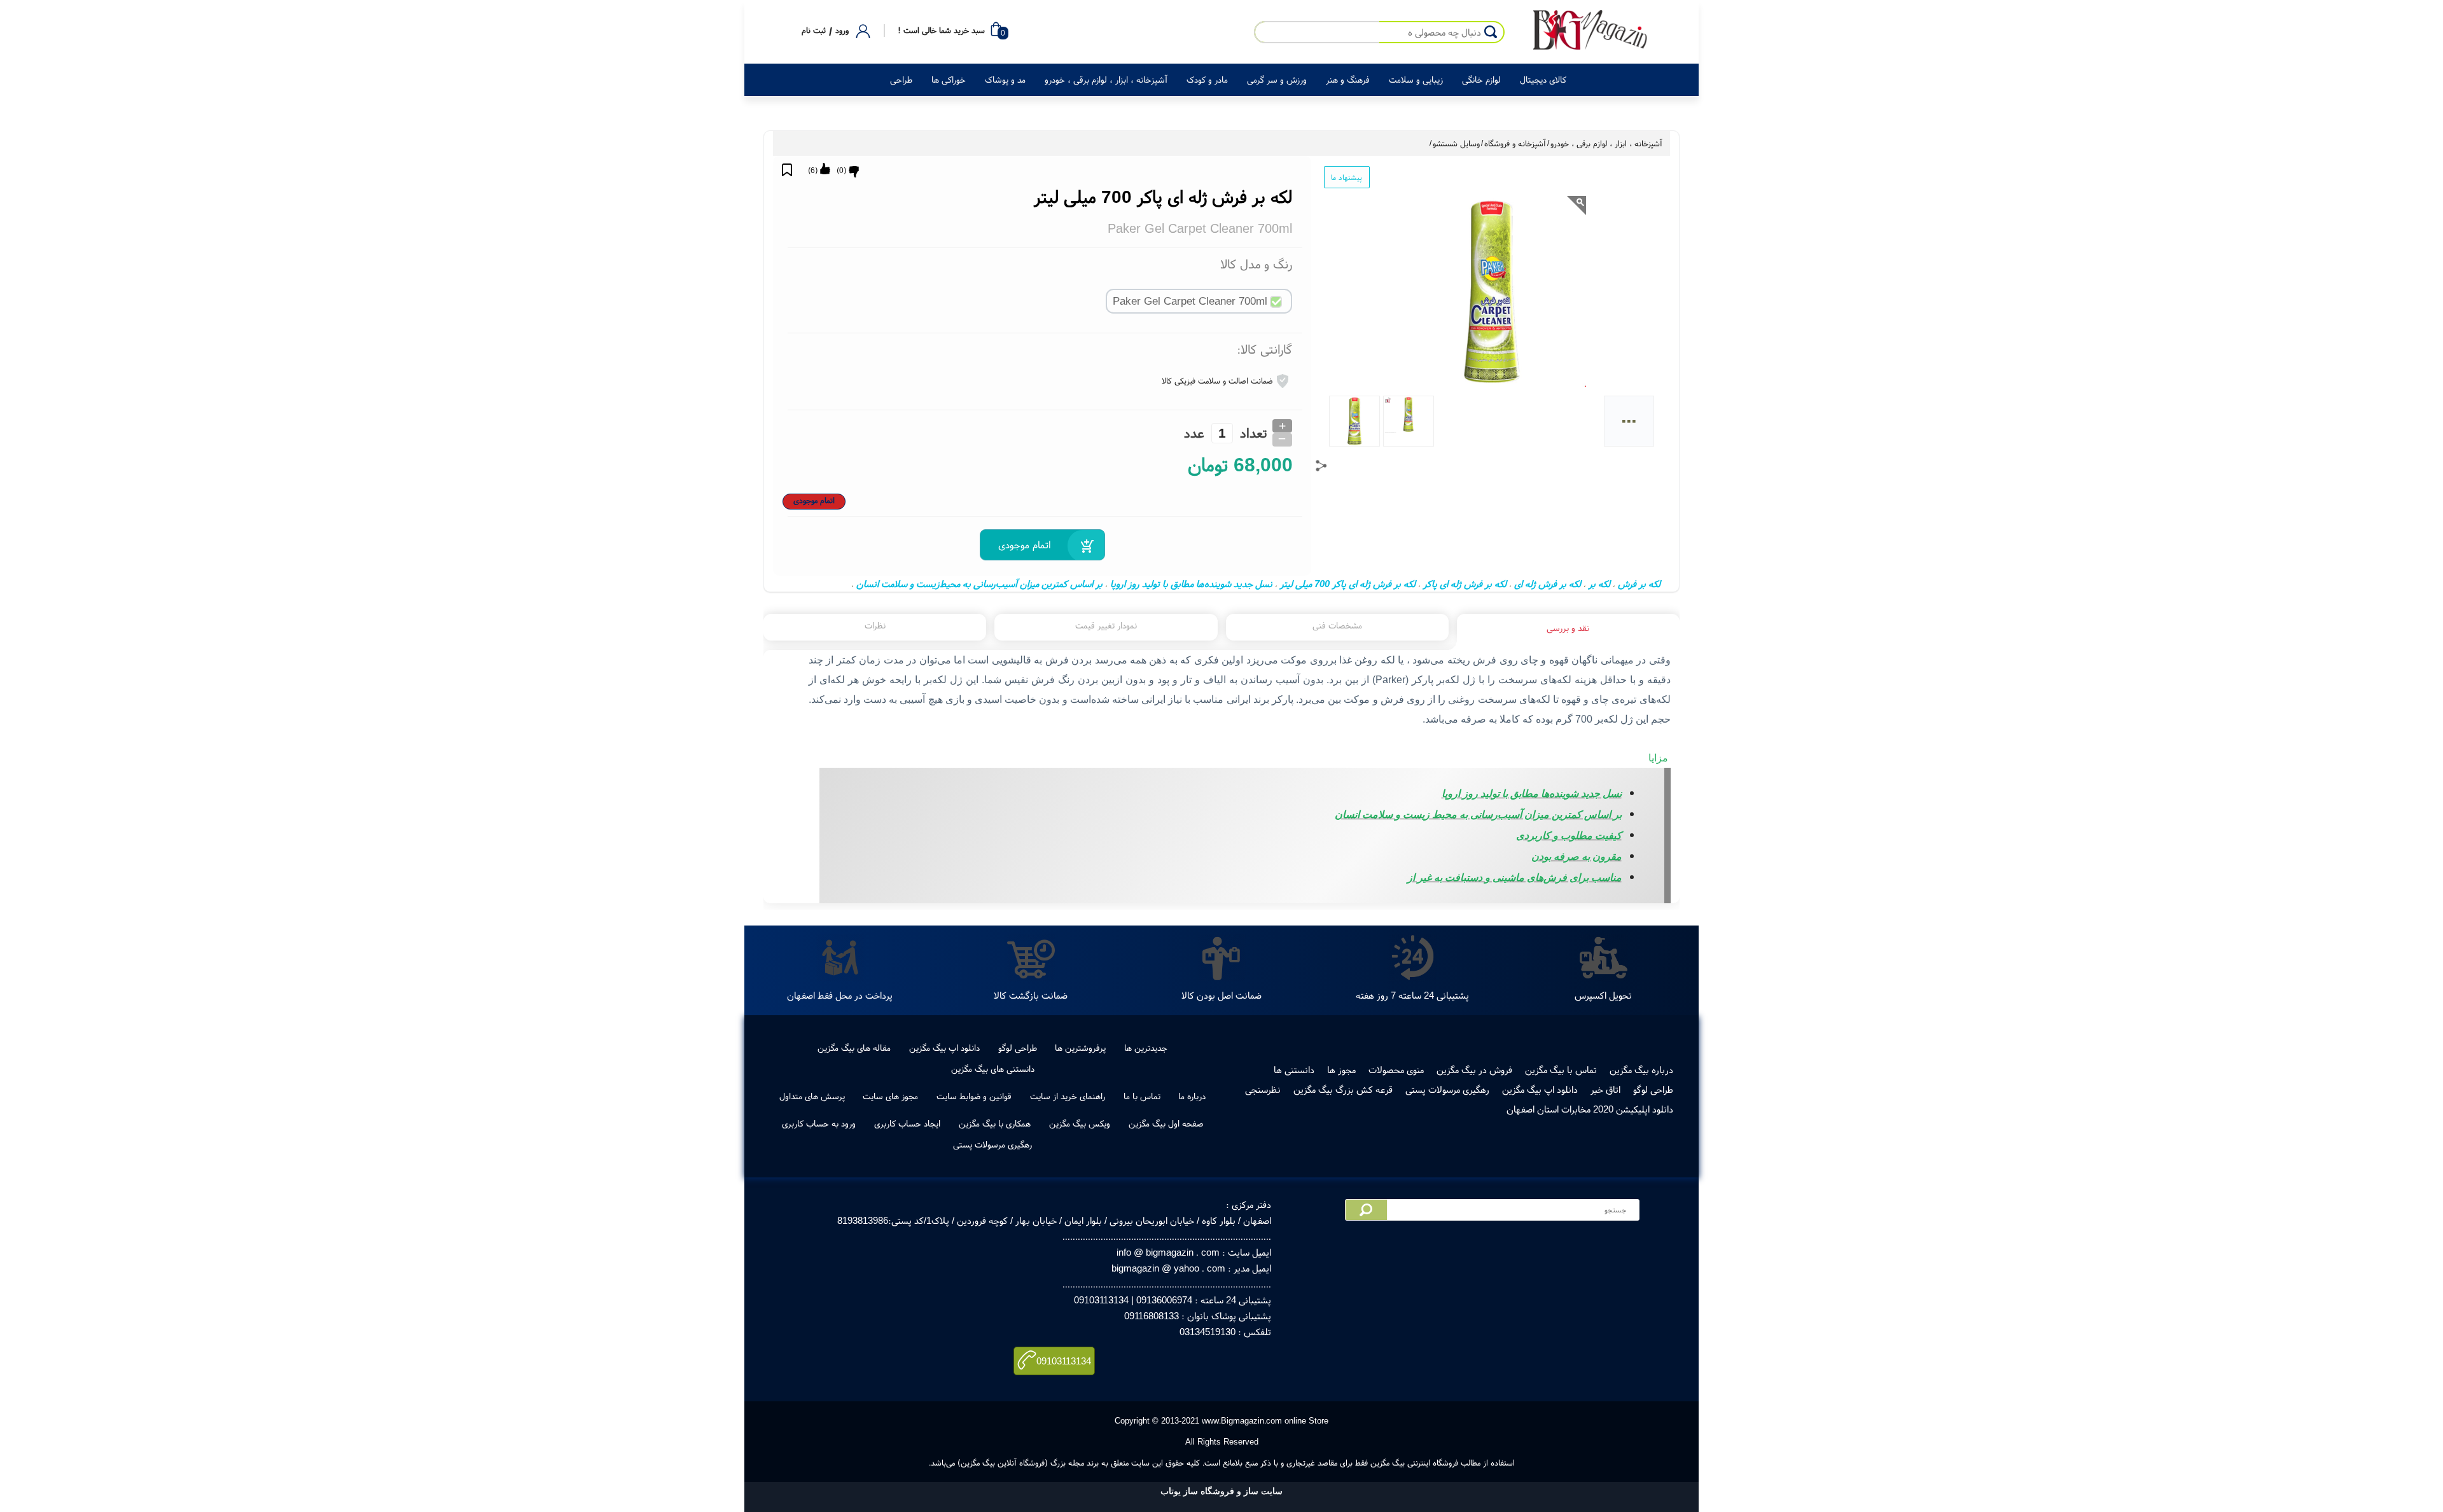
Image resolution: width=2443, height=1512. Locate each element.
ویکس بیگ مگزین (1080, 1123)
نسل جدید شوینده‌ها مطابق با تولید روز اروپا (1191, 584)
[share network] (1321, 466)
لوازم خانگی (1481, 80)
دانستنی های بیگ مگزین (993, 1069)
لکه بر (1599, 584)
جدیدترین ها (1146, 1048)
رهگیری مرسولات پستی (1447, 1089)
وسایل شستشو (1456, 143)
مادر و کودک (1207, 80)
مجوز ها (1341, 1070)
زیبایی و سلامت (1416, 80)
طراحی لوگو (1018, 1048)
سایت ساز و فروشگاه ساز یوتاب (1221, 1491)
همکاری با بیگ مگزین (995, 1123)
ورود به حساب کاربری (819, 1123)
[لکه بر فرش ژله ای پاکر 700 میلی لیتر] (1590, 31)
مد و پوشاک (1005, 80)
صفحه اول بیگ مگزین (1166, 1123)
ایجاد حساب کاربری (907, 1123)
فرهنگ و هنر (1348, 80)
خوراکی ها (949, 80)
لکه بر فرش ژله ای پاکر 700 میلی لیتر (1348, 584)
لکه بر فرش (1639, 584)
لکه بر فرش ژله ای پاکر (1465, 584)
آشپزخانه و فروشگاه (1515, 143)
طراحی (901, 80)
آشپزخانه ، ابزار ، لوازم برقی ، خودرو (1106, 80)
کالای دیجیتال (1543, 80)
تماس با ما (1142, 1096)
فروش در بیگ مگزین (1474, 1070)
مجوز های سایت (890, 1096)
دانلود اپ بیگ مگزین (944, 1048)
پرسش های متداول (812, 1096)
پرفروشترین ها (1080, 1048)
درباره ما (1192, 1096)
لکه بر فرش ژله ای (1548, 584)
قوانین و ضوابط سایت (974, 1096)
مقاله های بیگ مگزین (854, 1048)
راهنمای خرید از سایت (1068, 1096)
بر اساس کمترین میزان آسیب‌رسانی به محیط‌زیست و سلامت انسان (979, 584)
